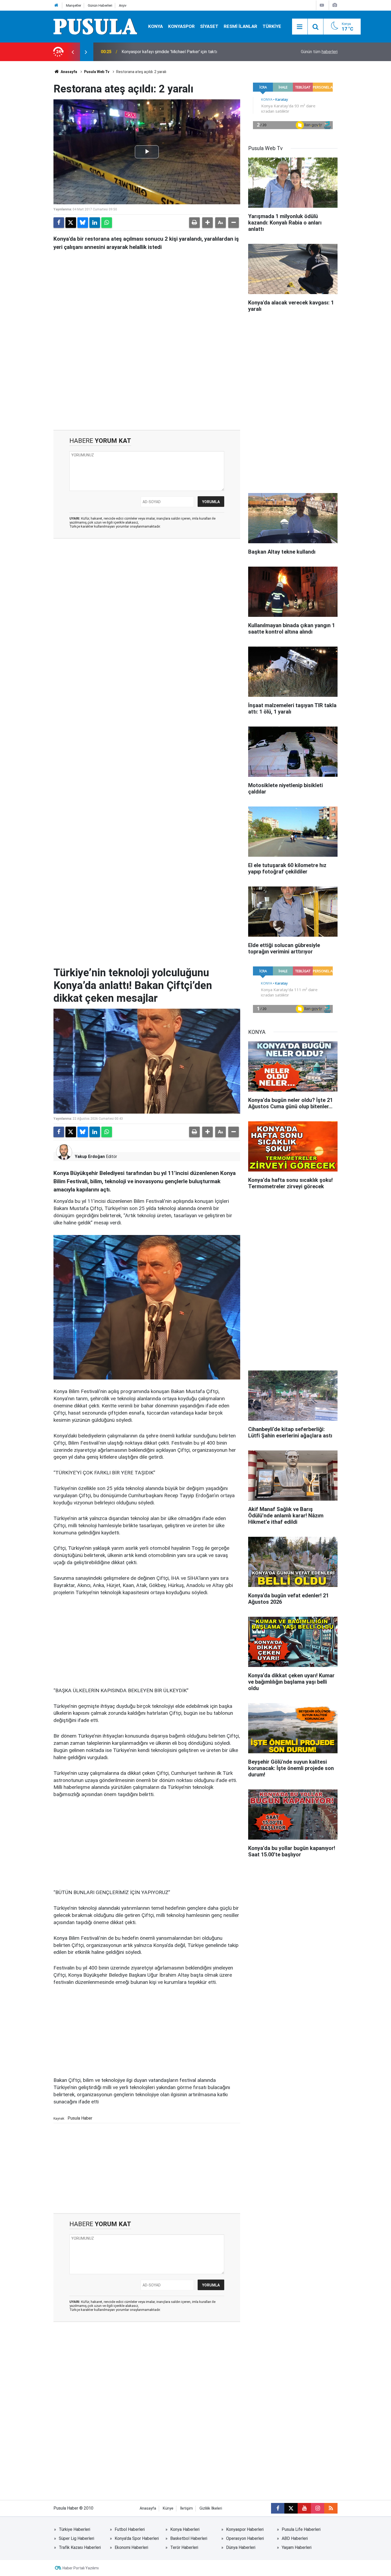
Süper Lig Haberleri (76, 2538)
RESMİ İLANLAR (240, 26)
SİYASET (209, 26)
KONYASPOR (181, 26)
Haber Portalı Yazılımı (81, 2568)
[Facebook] (59, 223)
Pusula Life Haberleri (301, 2529)
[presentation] (73, 52)
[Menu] (300, 27)
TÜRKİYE (272, 26)
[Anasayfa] (56, 5)
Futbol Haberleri (130, 2529)
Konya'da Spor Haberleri (137, 2538)
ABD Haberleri (295, 2538)
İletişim (186, 2508)
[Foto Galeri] (335, 5)
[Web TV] (322, 5)
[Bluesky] (83, 223)
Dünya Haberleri (241, 2547)
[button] (207, 223)
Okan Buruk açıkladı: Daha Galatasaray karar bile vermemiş (175, 52)
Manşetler (74, 5)
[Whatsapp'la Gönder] (107, 223)
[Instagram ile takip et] (318, 2508)
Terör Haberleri (184, 2547)
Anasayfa (68, 72)
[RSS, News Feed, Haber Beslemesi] (331, 2508)
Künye (168, 2508)
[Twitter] (71, 223)
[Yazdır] (194, 223)
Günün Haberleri (100, 5)
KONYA (155, 26)
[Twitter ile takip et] (291, 2508)
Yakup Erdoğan (90, 1157)
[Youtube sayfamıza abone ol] (304, 2508)
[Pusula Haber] (95, 26)
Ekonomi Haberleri (131, 2547)
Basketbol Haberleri (189, 2538)
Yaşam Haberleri (297, 2547)
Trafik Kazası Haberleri (80, 2547)
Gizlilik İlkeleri (211, 2508)
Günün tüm (319, 52)
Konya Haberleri (185, 2529)
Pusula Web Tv (97, 72)
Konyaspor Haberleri (245, 2529)
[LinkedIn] (95, 223)
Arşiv (123, 5)
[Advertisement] (147, 385)
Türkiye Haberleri (74, 2529)
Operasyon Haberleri (245, 2538)
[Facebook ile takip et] (278, 2508)
